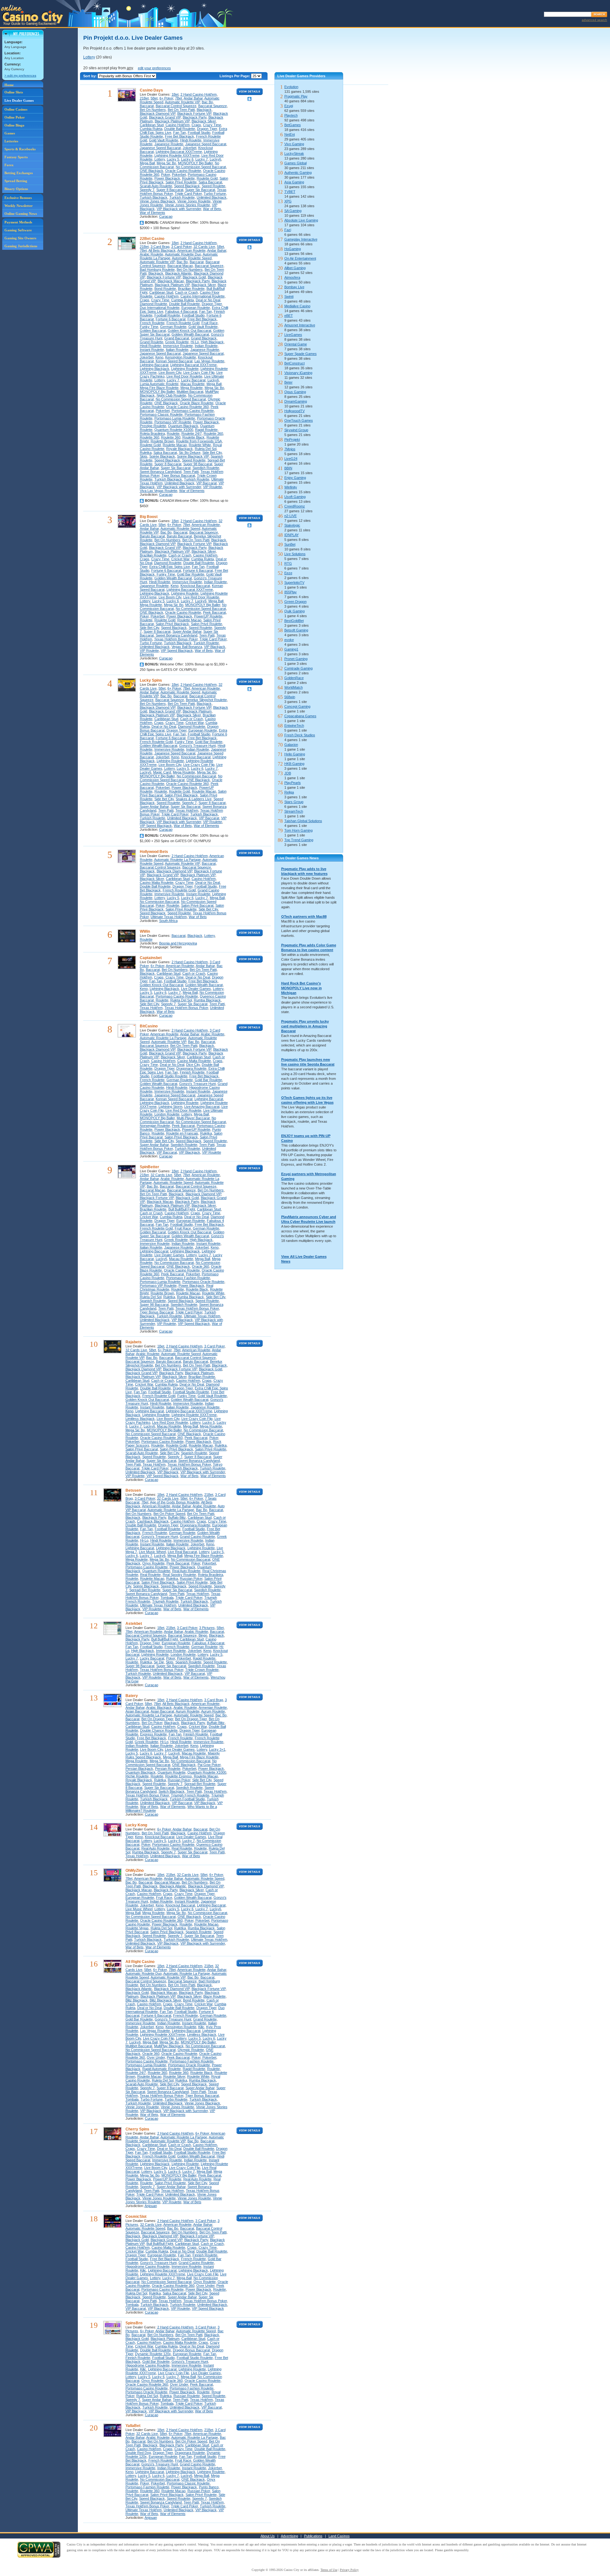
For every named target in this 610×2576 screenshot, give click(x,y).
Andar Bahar (193, 98)
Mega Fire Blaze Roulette (159, 388)
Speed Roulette (213, 186)
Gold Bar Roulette (191, 574)
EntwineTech (294, 726)
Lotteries (11, 141)
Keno (159, 357)
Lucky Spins (151, 680)
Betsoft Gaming (296, 630)
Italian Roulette (177, 350)
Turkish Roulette (182, 197)
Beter (288, 382)
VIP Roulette (213, 487)
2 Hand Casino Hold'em (199, 94)
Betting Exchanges (19, 173)
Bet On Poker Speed (169, 1514)
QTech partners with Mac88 (304, 917)
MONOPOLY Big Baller (195, 163)
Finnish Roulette (192, 1072)
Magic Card (162, 772)
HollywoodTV (295, 411)
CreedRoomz (295, 506)
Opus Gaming (295, 392)
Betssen (133, 1490)
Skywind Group (296, 430)
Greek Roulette (177, 342)
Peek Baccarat (214, 612)
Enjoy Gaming (295, 478)
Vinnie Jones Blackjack (158, 201)
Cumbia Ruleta (151, 129)
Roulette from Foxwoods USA (199, 441)
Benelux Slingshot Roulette (206, 700)
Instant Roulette (152, 350)
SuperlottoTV (294, 583)
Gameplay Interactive (301, 239)
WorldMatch (294, 687)
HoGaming (293, 249)
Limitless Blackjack (140, 1419)
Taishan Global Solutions (303, 821)
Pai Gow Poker (209, 1765)
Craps (196, 125)
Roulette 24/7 (192, 433)
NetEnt (290, 134)
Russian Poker (191, 1578)
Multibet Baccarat (190, 392)
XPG (288, 201)
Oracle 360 (200, 1266)
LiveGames (293, 335)
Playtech (291, 115)
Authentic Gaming (298, 173)
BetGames (293, 125)
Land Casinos (339, 2536)
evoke (289, 640)
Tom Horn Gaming (298, 830)
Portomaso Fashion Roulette (188, 1278)
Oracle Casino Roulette (183, 171)
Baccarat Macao (180, 266)
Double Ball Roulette (180, 129)
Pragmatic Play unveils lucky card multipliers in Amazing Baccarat (305, 1026)
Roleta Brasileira (152, 433)
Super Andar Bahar (187, 631)
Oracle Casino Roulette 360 (187, 407)
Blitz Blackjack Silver (165, 2000)
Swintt (289, 296)
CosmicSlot (136, 2217)
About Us (268, 2536)
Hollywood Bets (154, 852)
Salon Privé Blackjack (172, 624)
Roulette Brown (162, 441)
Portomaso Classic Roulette (161, 414)
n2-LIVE (291, 516)
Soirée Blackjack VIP (193, 456)
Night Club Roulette (171, 395)
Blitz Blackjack (137, 2000)
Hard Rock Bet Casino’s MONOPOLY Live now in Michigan (302, 988)
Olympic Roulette (191, 2050)
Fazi (288, 230)
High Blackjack (212, 342)
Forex (9, 165)
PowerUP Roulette (208, 616)
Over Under (156, 2057)
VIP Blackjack (215, 647)
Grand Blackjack (204, 338)
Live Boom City (170, 372)
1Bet (175, 94)
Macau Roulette (193, 384)
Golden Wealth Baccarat (190, 334)
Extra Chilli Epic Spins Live (170, 567)
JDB (288, 773)
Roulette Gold (207, 178)
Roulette (188, 178)
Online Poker (15, 117)
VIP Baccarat (207, 483)
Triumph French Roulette (190, 1795)
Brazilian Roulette (191, 289)
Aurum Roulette (188, 1711)
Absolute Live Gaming (301, 220)
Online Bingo (14, 125)
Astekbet (134, 1624)
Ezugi (289, 106)
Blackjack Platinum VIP (172, 121)
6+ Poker (166, 98)
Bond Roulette (165, 289)
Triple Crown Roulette (202, 1670)
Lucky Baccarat (193, 380)
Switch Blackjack (172, 1791)
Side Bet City (212, 453)
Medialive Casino (297, 306)
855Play (291, 592)
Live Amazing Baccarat (202, 1107)
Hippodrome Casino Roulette (148, 2266)
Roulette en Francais (182, 1133)
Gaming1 (291, 649)
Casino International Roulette (203, 296)
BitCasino (149, 1026)
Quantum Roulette (156, 1571)
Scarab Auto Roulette (156, 186)
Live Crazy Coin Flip (199, 372)
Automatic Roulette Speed (192, 258)
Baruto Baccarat (152, 536)
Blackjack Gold (194, 277)
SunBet (290, 544)
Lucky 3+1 (217, 1749)
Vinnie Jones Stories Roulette (187, 205)
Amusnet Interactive (300, 325)
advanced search (594, 20)
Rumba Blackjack (207, 1000)
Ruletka (146, 453)
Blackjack (204, 110)
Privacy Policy (349, 2570)
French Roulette (152, 323)
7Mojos (290, 449)
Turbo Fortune (215, 194)
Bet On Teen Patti (181, 110)
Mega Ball (147, 163)
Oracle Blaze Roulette (197, 403)
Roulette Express (179, 1776)
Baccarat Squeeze (213, 106)
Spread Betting (16, 181)
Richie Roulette (137, 1776)
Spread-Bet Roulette (145, 1590)
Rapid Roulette (206, 430)
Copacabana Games (300, 716)
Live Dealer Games (19, 100)
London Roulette (167, 1114)
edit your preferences (154, 68)
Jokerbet (190, 148)
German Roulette (173, 327)
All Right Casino (140, 1962)
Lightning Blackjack (155, 369)
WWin (145, 931)
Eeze (288, 573)
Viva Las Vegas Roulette (159, 491)
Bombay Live (294, 287)
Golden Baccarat (153, 331)
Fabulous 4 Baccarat (181, 311)
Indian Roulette (206, 346)
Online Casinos (16, 109)
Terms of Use (329, 2570)
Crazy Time (212, 125)
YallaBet (133, 2426)
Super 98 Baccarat (198, 464)
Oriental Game (296, 344)
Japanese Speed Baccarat (206, 144)
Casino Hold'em (178, 125)
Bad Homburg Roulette (157, 269)
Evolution (291, 87)
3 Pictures (207, 1628)
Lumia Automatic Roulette (159, 384)
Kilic (201, 2027)
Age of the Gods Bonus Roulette (175, 1502)
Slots (144, 456)
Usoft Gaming (295, 497)
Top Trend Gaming (299, 840)
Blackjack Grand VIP (165, 117)
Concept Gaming (297, 706)
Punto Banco (209, 2487)
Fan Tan (180, 133)
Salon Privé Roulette (181, 182)
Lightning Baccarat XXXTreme (179, 152)
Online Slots (14, 92)
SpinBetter (149, 1167)
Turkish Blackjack (154, 197)
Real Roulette (150, 1575)
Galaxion (291, 745)
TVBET (290, 192)
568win (290, 697)
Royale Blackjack (180, 449)
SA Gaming (293, 211)
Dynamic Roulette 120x (153, 2354)
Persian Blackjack (139, 1768)
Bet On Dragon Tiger (157, 1719)
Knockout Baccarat (195, 586)
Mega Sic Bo (166, 163)
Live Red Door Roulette (184, 376)
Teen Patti (191, 472)
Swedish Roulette (206, 468)
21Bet (144, 98)
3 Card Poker (181, 247)
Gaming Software (18, 230)
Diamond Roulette (153, 304)
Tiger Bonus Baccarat (178, 475)
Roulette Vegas (137, 1928)
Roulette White (200, 445)
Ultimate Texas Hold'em (169, 917)
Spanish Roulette (153, 1301)
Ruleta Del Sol (206, 449)
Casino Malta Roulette (157, 883)
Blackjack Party (195, 117)
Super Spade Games (301, 354)
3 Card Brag (160, 247)
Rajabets (134, 1342)
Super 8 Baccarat (170, 190)
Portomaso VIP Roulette (173, 422)
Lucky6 (215, 159)
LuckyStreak (294, 153)
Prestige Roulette (153, 426)
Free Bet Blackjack (180, 136)
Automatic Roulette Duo (183, 254)
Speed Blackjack (187, 186)
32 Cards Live (204, 247)
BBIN (288, 468)
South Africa (168, 921)
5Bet (154, 98)
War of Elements (152, 213)
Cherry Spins (137, 2129)
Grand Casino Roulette (197, 1537)
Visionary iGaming (298, 373)
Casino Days (151, 90)
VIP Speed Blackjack (177, 651)
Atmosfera (292, 277)
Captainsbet (151, 958)
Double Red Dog (138, 2453)
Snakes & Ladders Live (194, 799)
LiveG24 (291, 459)
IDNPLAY (291, 535)
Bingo (203, 1635)
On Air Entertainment (300, 258)
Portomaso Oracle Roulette (203, 1282)
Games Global (295, 163)
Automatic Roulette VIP (182, 102)
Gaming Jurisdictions (21, 246)
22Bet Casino (152, 239)
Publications (313, 2536)
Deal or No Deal (208, 300)
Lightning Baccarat (154, 365)
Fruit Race (210, 323)
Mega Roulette (192, 388)
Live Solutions (295, 554)
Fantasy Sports (16, 157)
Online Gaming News (21, 214)
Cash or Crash (186, 292)
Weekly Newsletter (19, 206)
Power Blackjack (167, 178)
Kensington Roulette (181, 357)
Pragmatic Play (296, 96)
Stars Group (294, 802)
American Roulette (191, 250)
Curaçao (166, 216)
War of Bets (212, 209)
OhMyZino (135, 1871)
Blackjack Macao (171, 281)
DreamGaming (296, 401)
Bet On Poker (152, 1723)
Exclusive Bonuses (18, 198)
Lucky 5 (173, 159)
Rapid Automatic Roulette (162, 2069)
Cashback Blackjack (153, 1521)
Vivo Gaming (294, 144)
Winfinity (291, 487)
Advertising (289, 2536)
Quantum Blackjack (183, 426)
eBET (289, 316)
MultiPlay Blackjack (169, 2046)
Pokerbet (179, 174)
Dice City (193, 1065)
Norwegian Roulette (155, 1126)
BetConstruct (295, 363)
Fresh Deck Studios (300, 735)
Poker (166, 174)
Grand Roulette (152, 342)
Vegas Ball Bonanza (187, 647)
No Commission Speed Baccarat (201, 167)
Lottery (89, 57)
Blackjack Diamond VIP (158, 113)
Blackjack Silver (204, 121)
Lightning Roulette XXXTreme (177, 155)
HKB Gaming (294, 764)
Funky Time (149, 327)
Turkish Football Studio (187, 1799)
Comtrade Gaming (298, 668)
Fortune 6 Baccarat (171, 319)
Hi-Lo (195, 342)
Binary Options (16, 189)
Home (9, 85)
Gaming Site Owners (20, 238)
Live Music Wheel (152, 1552)
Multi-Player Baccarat (193, 1118)
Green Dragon (295, 602)
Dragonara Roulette (191, 1068)
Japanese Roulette (169, 144)
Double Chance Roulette (159, 1730)
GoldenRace (294, 678)
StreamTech (294, 811)
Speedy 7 (147, 190)
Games (10, 133)
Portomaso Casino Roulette (193, 411)
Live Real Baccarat (182, 1552)
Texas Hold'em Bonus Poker (176, 639)
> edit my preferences (20, 75)
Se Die (159, 1662)
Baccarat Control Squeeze (176, 106)
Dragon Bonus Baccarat (191, 2350)
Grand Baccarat (177, 338)
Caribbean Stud (152, 125)
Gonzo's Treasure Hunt (197, 746)
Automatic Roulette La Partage (177, 860)
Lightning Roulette (185, 369)
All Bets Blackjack (162, 250)
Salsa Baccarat (210, 182)
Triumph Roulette (165, 1601)
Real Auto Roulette (186, 1571)
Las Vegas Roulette (209, 361)
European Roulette (196, 308)
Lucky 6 (187, 159)
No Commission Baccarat (196, 776)
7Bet (179, 98)
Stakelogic (292, 525)
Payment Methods (18, 222)
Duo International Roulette (160, 308)
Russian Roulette (187, 2396)
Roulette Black (193, 437)
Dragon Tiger (207, 129)
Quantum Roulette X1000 (174, 430)
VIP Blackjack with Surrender (179, 209)
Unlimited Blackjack (212, 197)
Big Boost (149, 517)
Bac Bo (207, 102)
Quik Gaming (295, 611)
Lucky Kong (136, 1825)
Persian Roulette (168, 1768)
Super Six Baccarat (200, 190)
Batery (132, 1696)
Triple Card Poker (188, 194)
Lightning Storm (170, 1107)
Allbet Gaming (295, 268)
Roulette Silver (174, 2076)
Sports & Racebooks (20, 149)
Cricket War (180, 559)
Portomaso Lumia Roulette (175, 418)
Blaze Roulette (214, 1996)
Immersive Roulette (178, 346)
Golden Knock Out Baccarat (190, 331)
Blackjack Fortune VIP (194, 113)
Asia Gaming (294, 182)
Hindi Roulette (191, 140)
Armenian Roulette (213, 1707)
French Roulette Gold (183, 323)
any (130, 68)
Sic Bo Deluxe (190, 453)
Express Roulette (153, 1734)
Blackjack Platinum (197, 711)
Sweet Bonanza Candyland (161, 472)
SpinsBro (134, 2323)
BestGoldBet (294, 621)
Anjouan (151, 2206)
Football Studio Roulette (169, 1076)
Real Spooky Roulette (179, 1575)
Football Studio (199, 133)
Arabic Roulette (152, 254)
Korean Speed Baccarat (174, 361)
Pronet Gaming (296, 659)
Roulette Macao (175, 445)
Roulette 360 (213, 433)
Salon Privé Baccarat (197, 905)
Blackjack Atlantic (179, 273)
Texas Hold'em (187, 810)
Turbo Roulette (176, 2099)
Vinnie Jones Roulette (194, 201)
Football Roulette (167, 315)
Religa (289, 792)
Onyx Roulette (153, 1563)
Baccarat (147, 106)
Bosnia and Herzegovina (178, 943)
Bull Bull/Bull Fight (182, 1209)
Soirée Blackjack (162, 456)
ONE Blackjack (152, 171)
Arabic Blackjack (159, 1707)
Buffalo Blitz (177, 1517)
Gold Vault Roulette (164, 140)
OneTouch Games (299, 420)
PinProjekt (292, 440)
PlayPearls (293, 783)
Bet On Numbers (153, 110)
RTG (288, 563)
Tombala (167, 1598)
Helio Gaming (295, 754)
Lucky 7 (202, 159)
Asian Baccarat (137, 1711)
